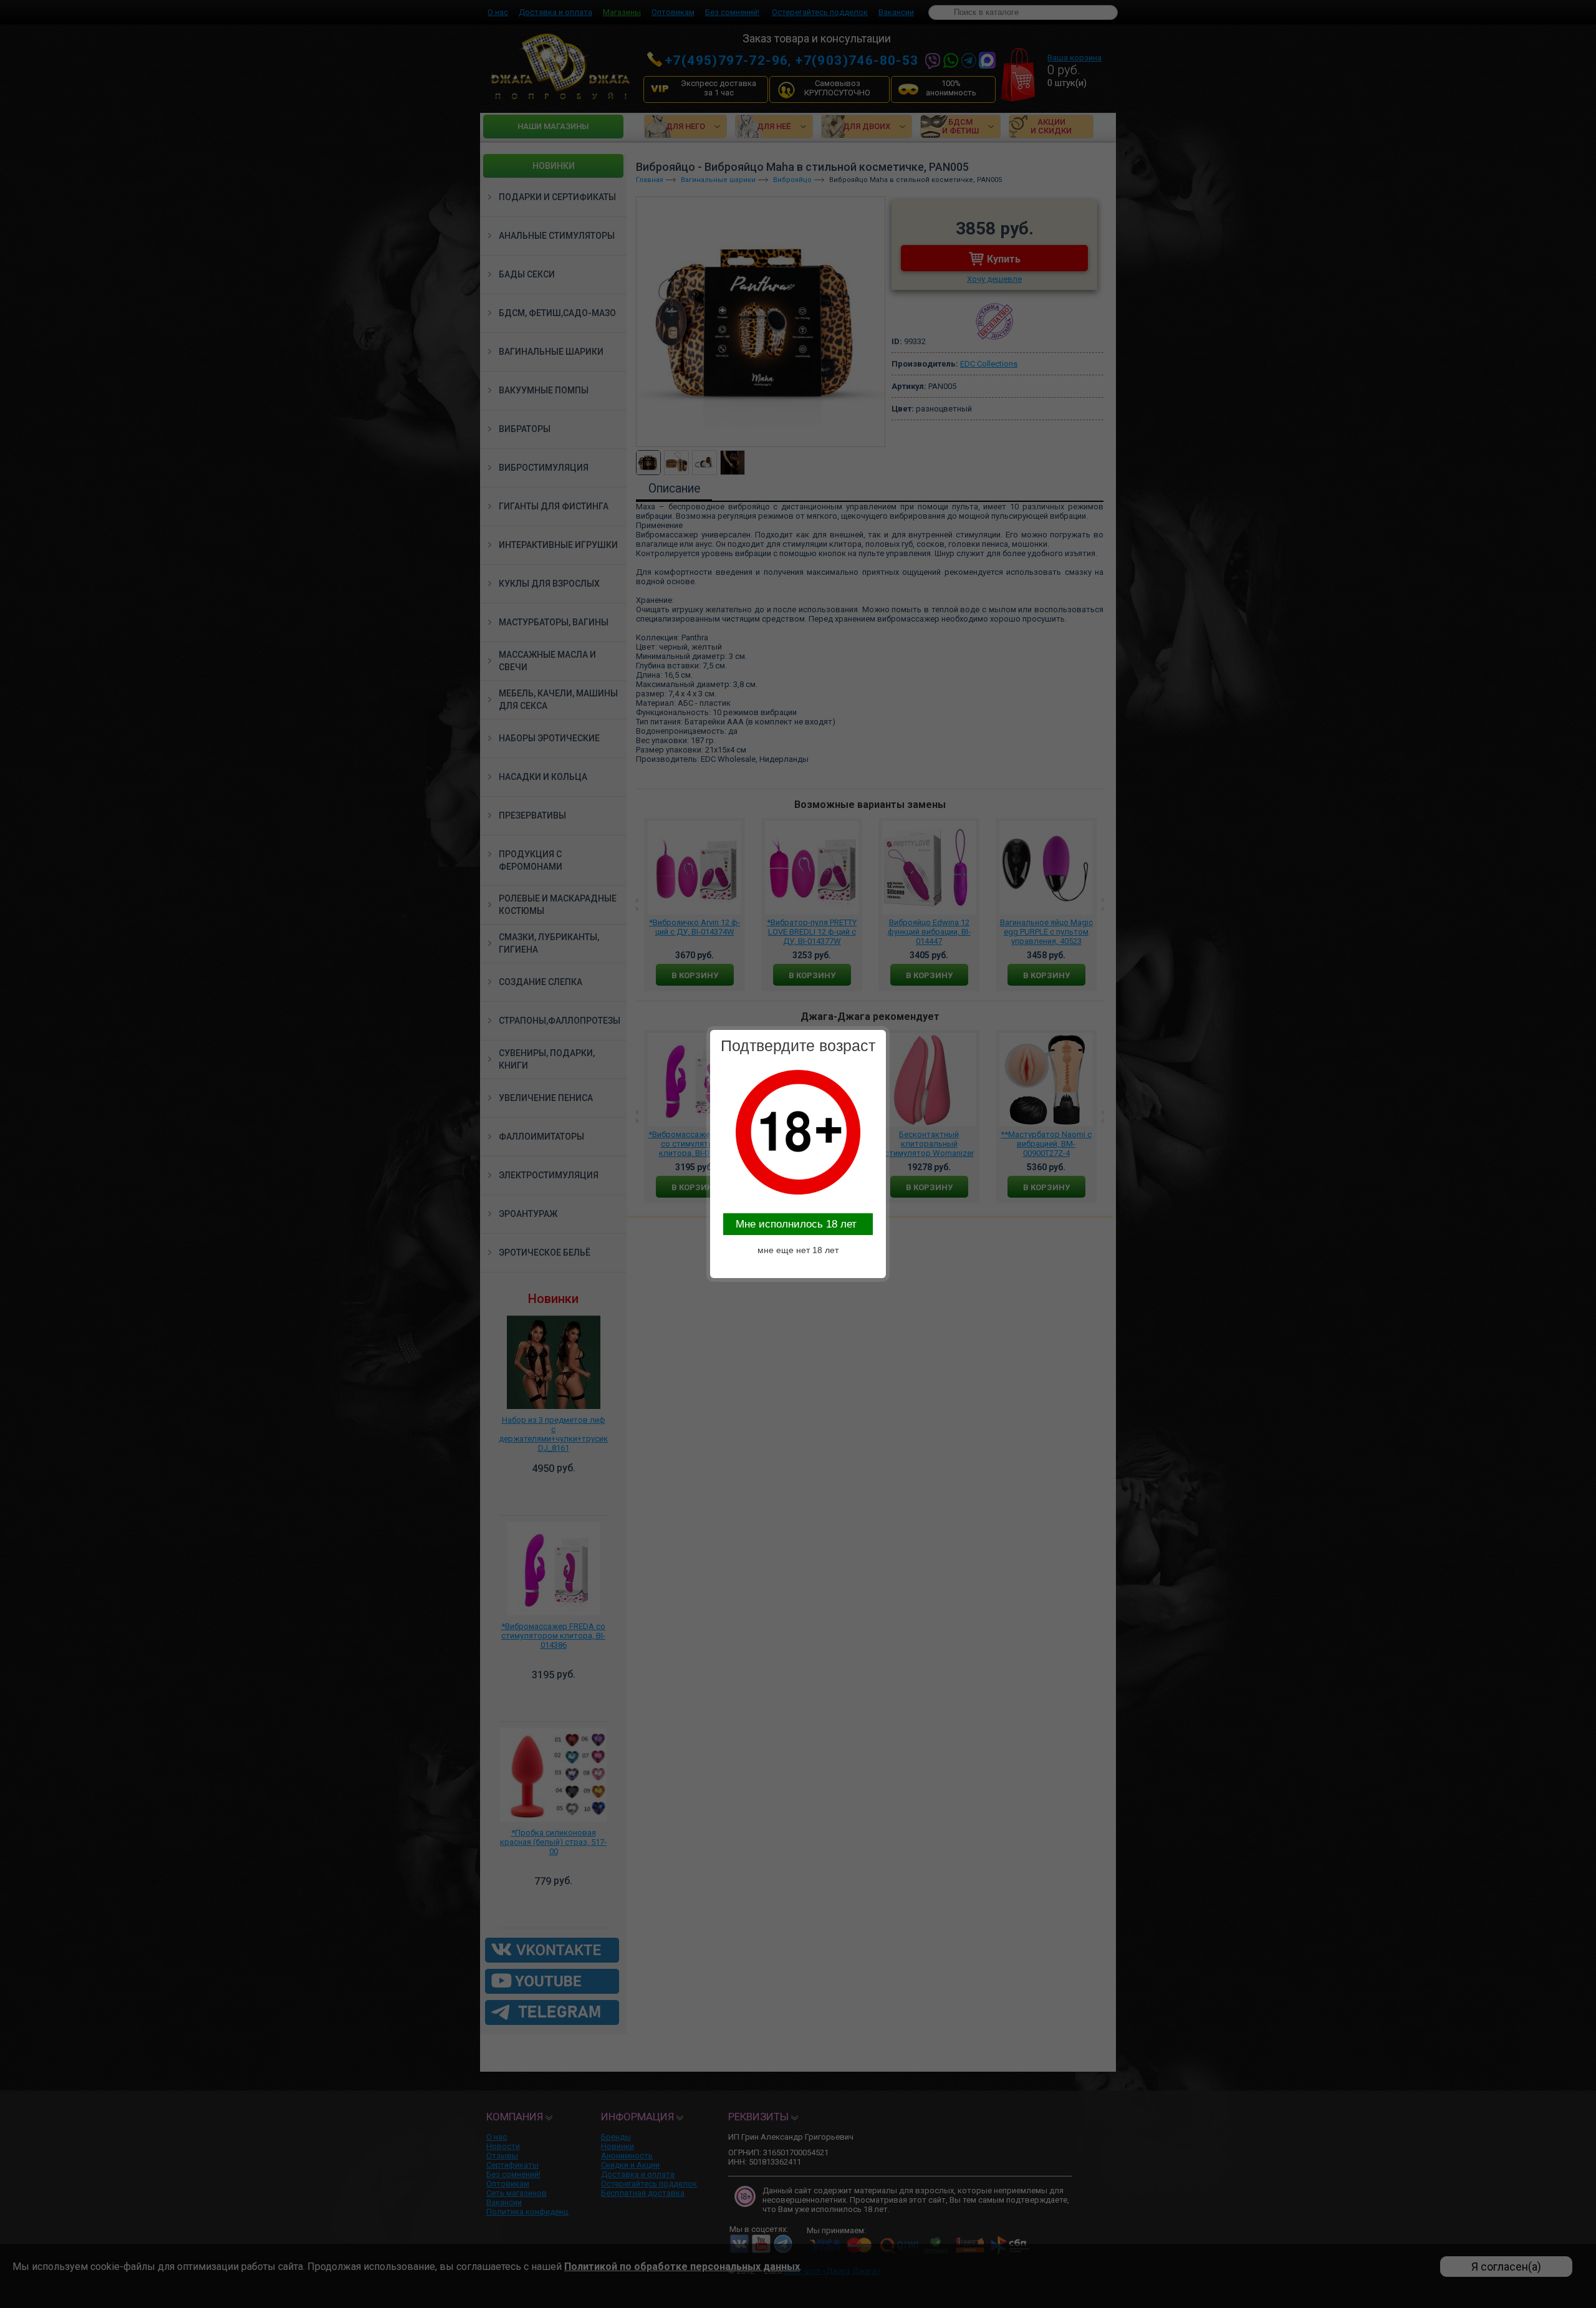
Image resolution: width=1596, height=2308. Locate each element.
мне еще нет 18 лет (798, 1250)
